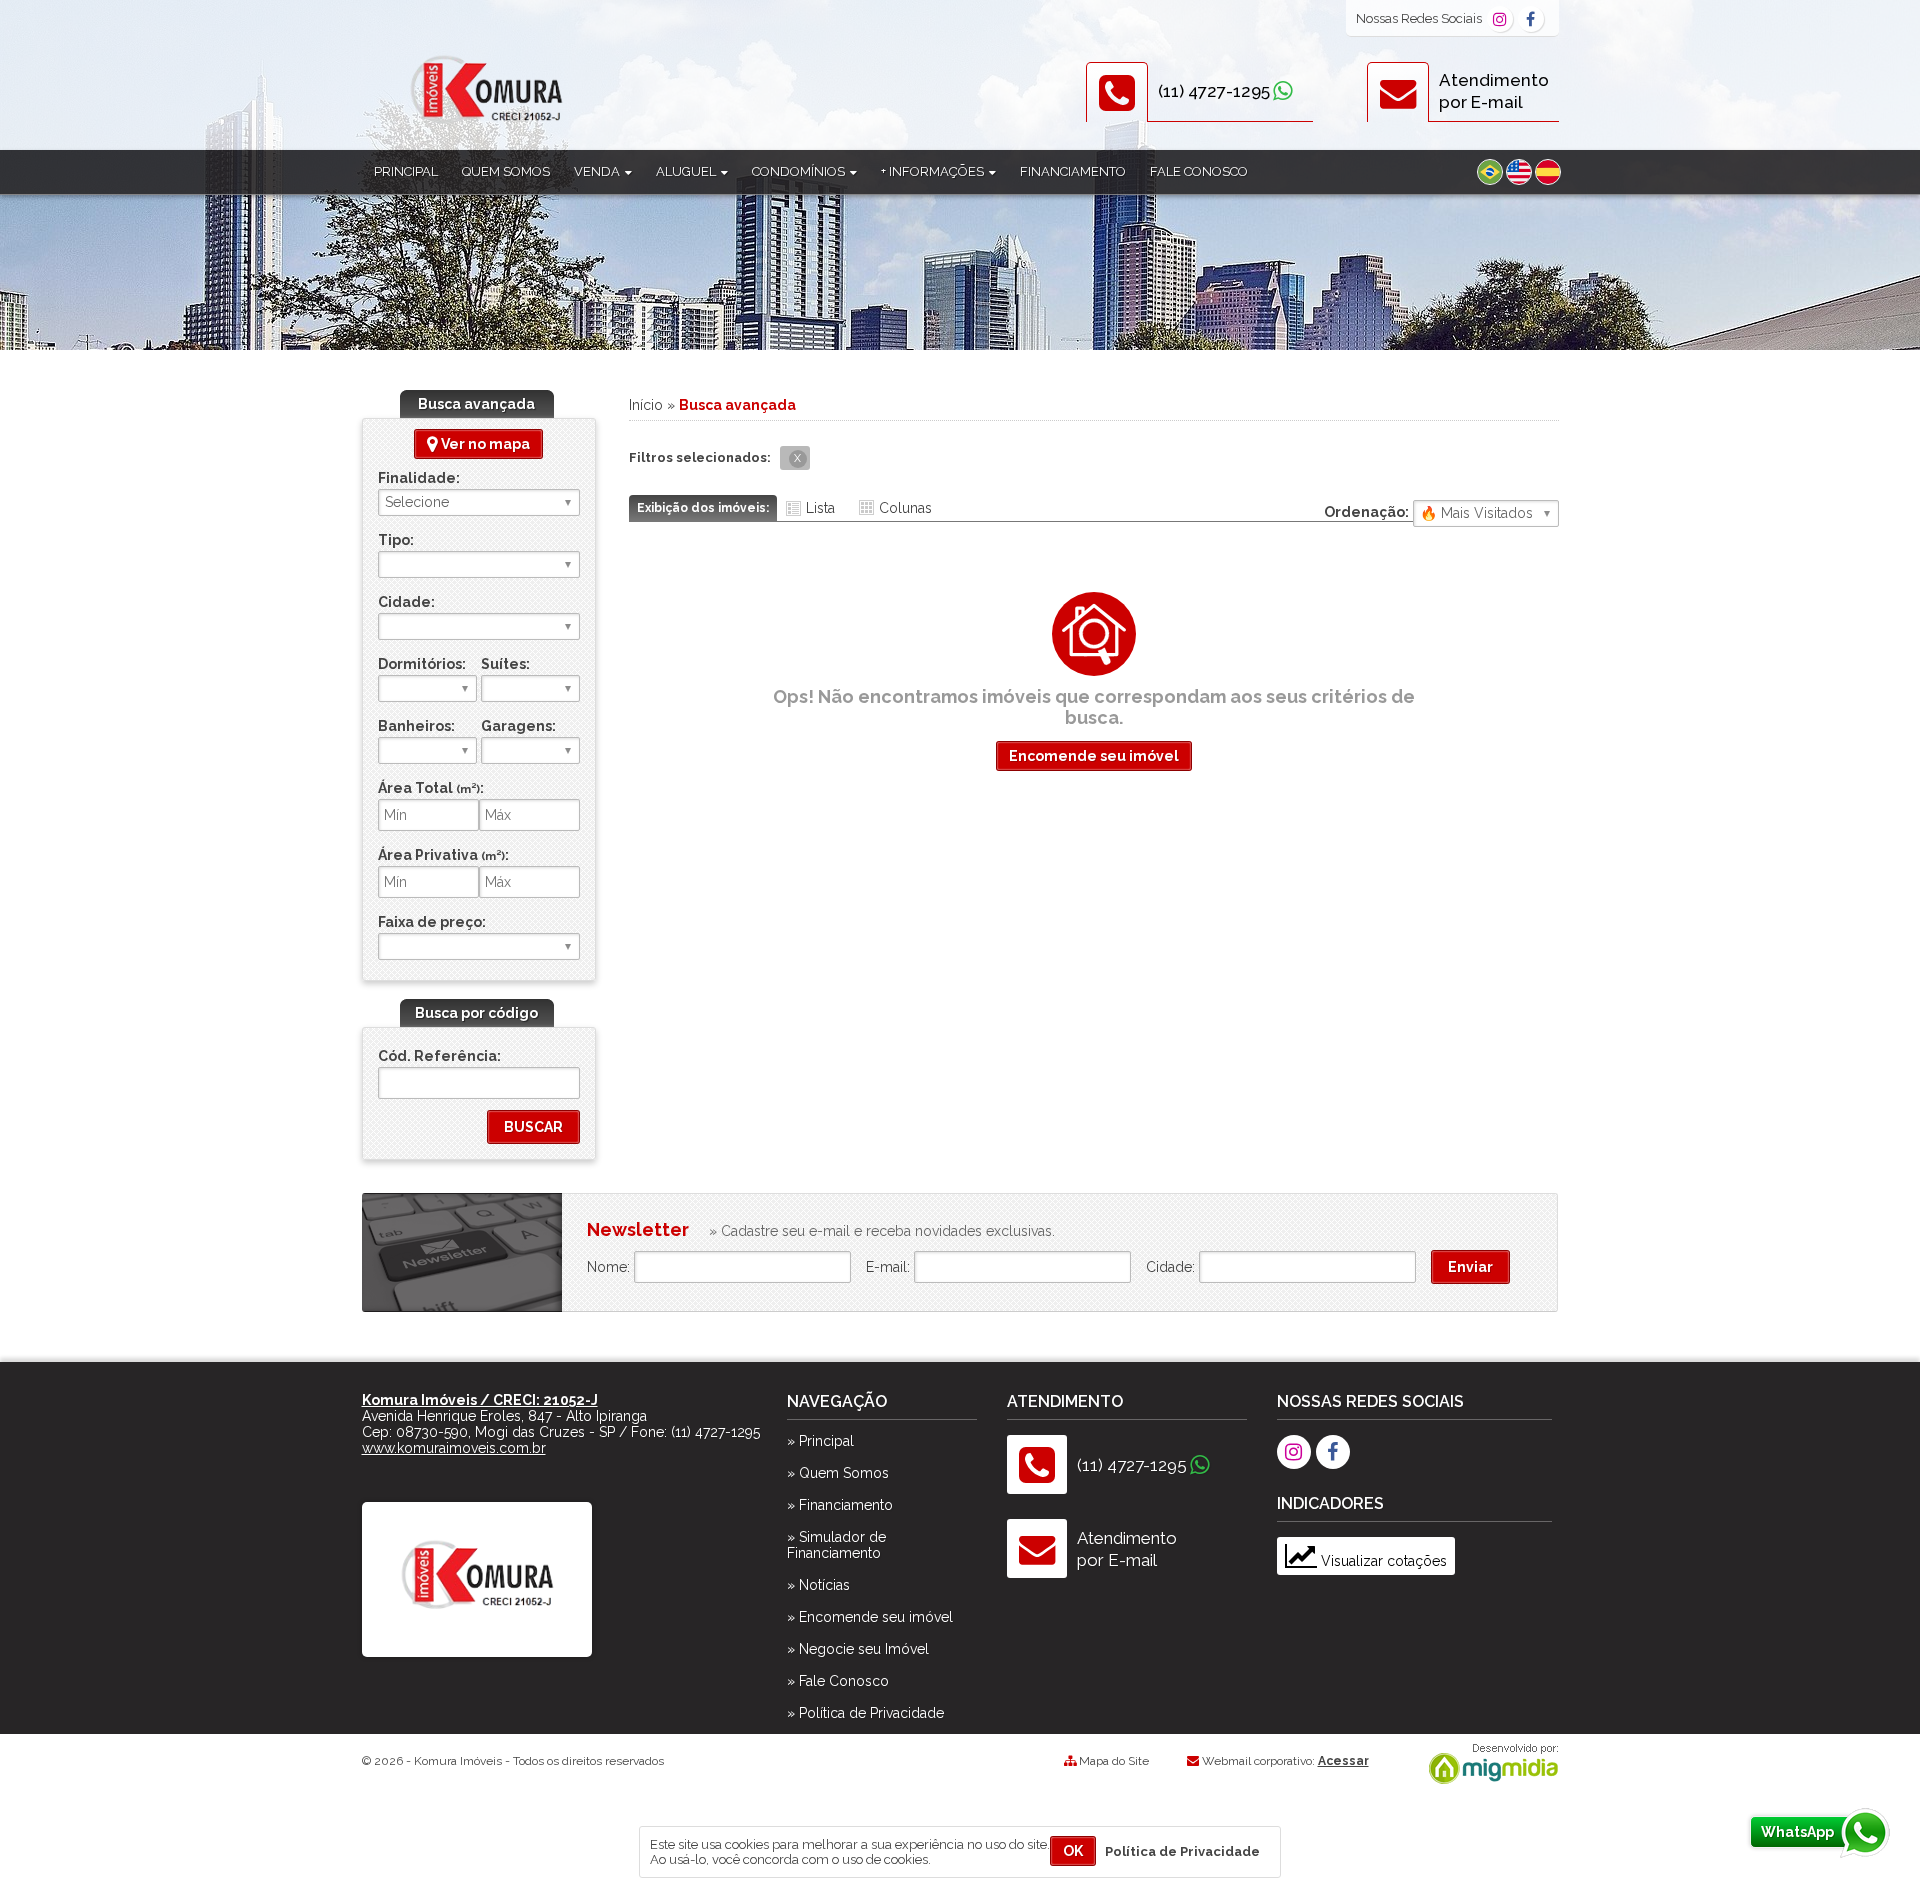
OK (1073, 1851)
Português (1490, 172)
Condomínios (800, 171)
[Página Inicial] (477, 1638)
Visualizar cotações (1382, 1561)
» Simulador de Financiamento (836, 1545)
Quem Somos (506, 171)
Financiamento (1073, 171)
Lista (820, 508)
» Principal (820, 1441)
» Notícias (818, 1585)
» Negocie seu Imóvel (858, 1649)
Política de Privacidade (1182, 1851)
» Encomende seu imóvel (870, 1617)
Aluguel (687, 171)
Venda (598, 171)
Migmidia (1489, 1764)
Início (646, 405)
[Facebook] (1531, 19)
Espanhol (1548, 172)
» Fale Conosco (838, 1681)
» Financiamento (840, 1505)
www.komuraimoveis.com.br (454, 1448)
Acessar (1343, 1761)
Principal (406, 171)
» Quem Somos (838, 1473)
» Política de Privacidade (865, 1713)
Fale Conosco (1199, 171)
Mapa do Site (1114, 1761)
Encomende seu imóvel (1094, 756)
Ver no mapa (484, 444)
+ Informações (934, 171)
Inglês (1519, 172)
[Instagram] (1500, 19)
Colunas (905, 508)
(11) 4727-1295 (1214, 91)
